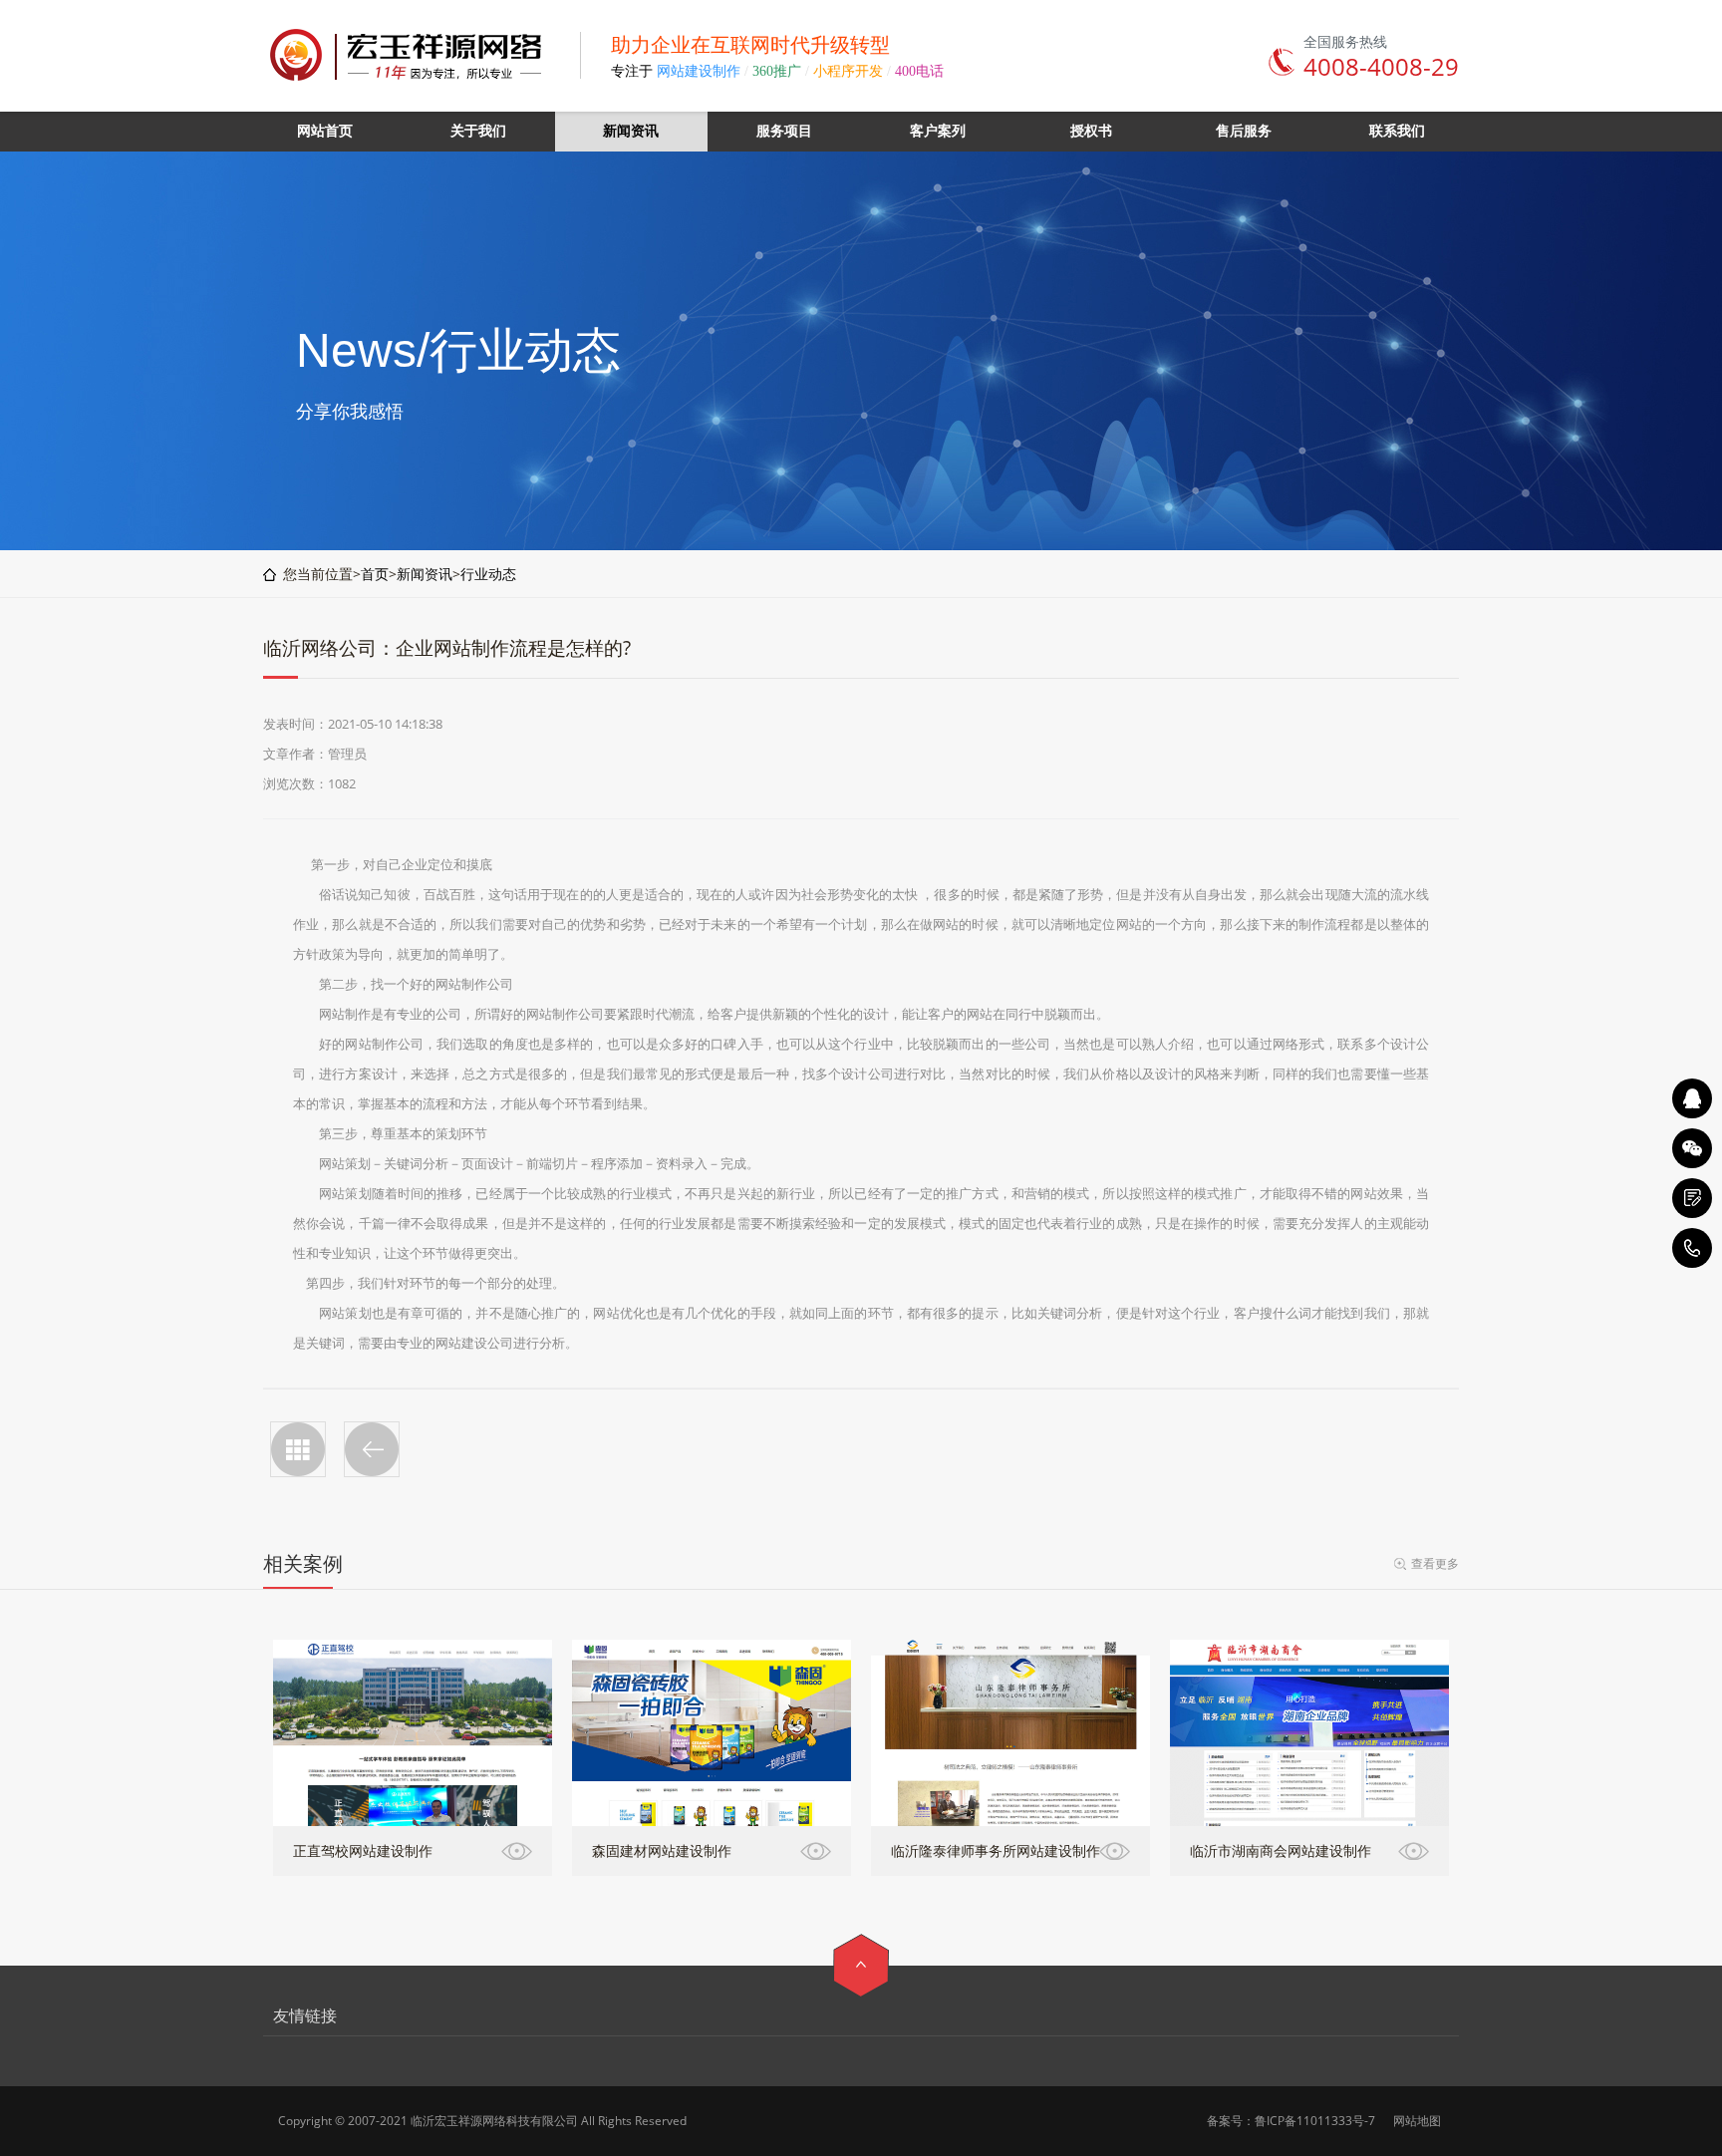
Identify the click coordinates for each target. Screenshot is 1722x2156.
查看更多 (1435, 1563)
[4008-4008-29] (1692, 1248)
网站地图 (1417, 2121)
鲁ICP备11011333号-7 (1315, 2121)
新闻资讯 (425, 574)
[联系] (1692, 1198)
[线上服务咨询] (1692, 1098)
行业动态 (488, 574)
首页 (375, 574)
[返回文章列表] (298, 1449)
